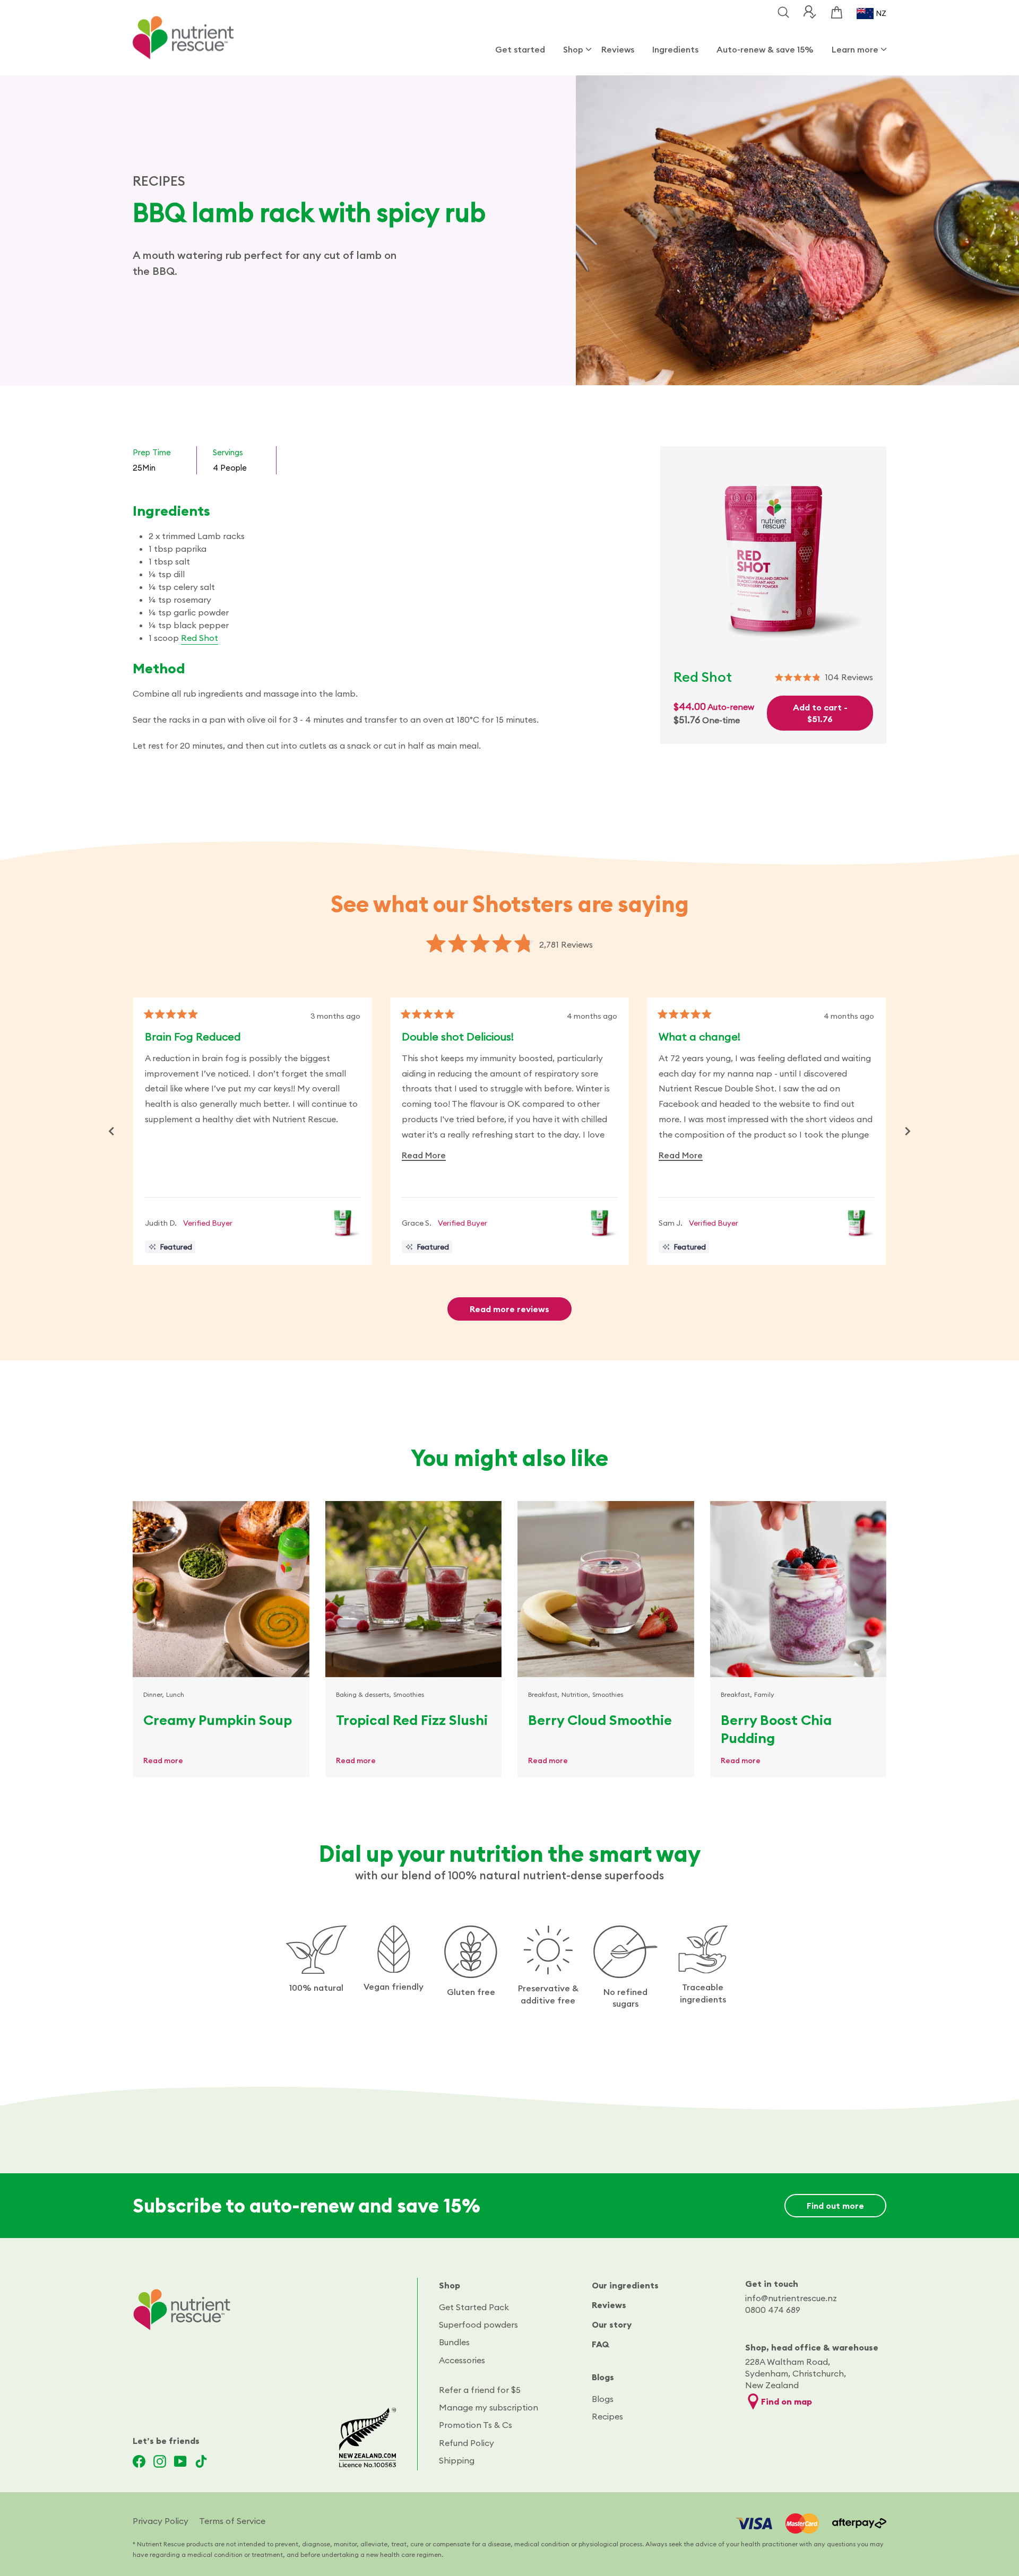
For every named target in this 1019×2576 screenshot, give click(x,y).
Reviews (618, 49)
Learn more (855, 49)
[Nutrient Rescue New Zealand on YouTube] (180, 2461)
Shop (573, 49)
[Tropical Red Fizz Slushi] (414, 1589)
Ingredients (675, 49)
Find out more (835, 2206)
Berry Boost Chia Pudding (776, 1729)
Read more (163, 1760)
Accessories (462, 2360)
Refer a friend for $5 (480, 2390)
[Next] (908, 1131)
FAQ (601, 2344)
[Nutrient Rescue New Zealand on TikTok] (201, 2461)
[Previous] (111, 1131)
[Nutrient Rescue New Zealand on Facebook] (139, 2461)
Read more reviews (509, 1309)
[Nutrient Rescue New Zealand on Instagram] (160, 2461)
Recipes (607, 2416)
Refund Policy (467, 2443)
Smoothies (409, 1694)
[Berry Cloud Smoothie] (606, 1589)
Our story (612, 2325)
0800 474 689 (773, 2310)
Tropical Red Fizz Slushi (412, 1720)
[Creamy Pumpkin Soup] (221, 1589)
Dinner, (154, 1694)
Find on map (787, 2401)
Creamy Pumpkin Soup (218, 1720)
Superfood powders (478, 2325)
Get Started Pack (474, 2307)
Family (764, 1694)
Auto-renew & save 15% (765, 49)
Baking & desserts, (364, 1694)
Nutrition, (576, 1694)
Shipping (457, 2460)
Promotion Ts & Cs (476, 2425)
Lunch (175, 1694)
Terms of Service (232, 2521)
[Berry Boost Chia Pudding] (798, 1589)
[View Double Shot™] (343, 1223)
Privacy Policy (161, 2521)
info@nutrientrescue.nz (791, 2298)
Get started (520, 49)
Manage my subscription (489, 2407)
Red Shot (200, 638)
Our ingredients (625, 2285)
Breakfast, (544, 1694)
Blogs (603, 2377)
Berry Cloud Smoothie (600, 1720)
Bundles (454, 2342)
